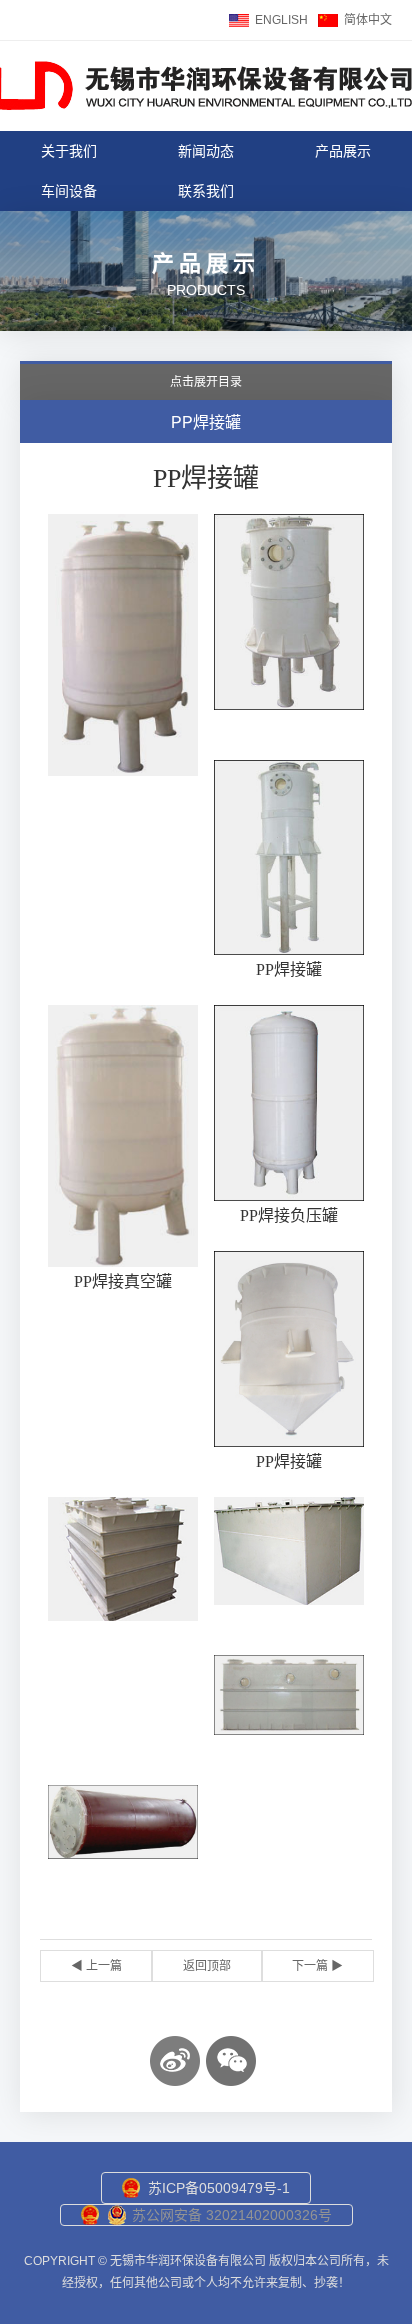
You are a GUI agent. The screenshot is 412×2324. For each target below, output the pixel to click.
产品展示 (343, 151)
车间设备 (69, 191)
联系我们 (206, 191)
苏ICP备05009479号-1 (219, 2188)
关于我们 (69, 151)
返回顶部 (207, 1966)
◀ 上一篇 (96, 1966)
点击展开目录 (206, 382)
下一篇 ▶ (317, 1966)
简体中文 (368, 20)
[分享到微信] (231, 2061)
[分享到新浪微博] (175, 2061)
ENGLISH (281, 20)
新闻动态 (206, 151)
